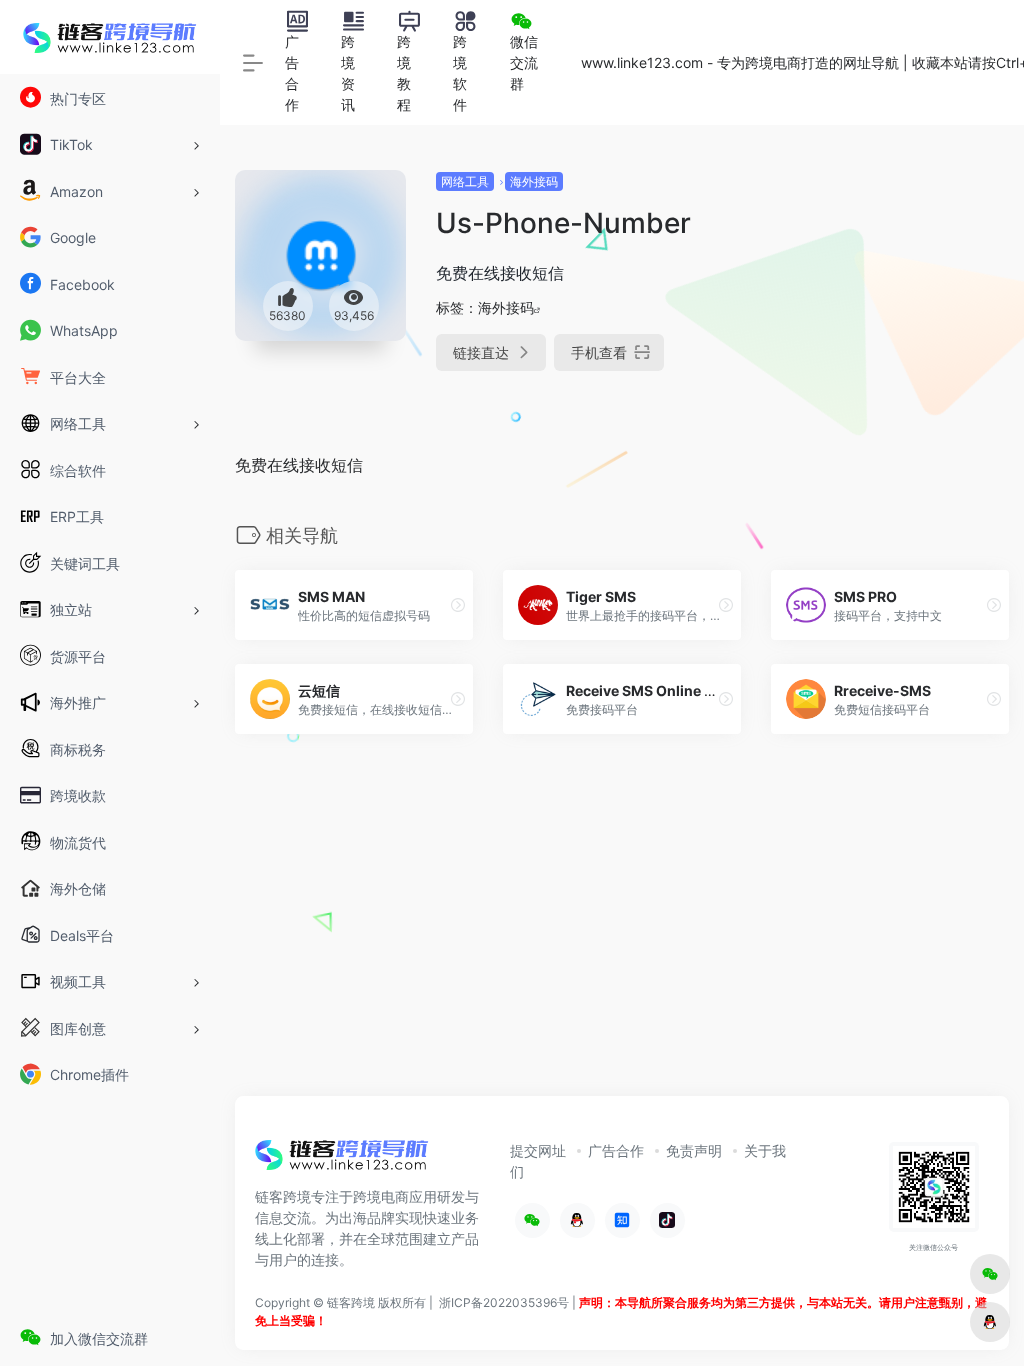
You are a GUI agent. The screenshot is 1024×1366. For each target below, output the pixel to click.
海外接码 (534, 181)
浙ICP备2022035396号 (504, 1302)
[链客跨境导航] (342, 1161)
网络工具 (465, 181)
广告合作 (616, 1150)
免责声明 (694, 1150)
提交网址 (538, 1150)
